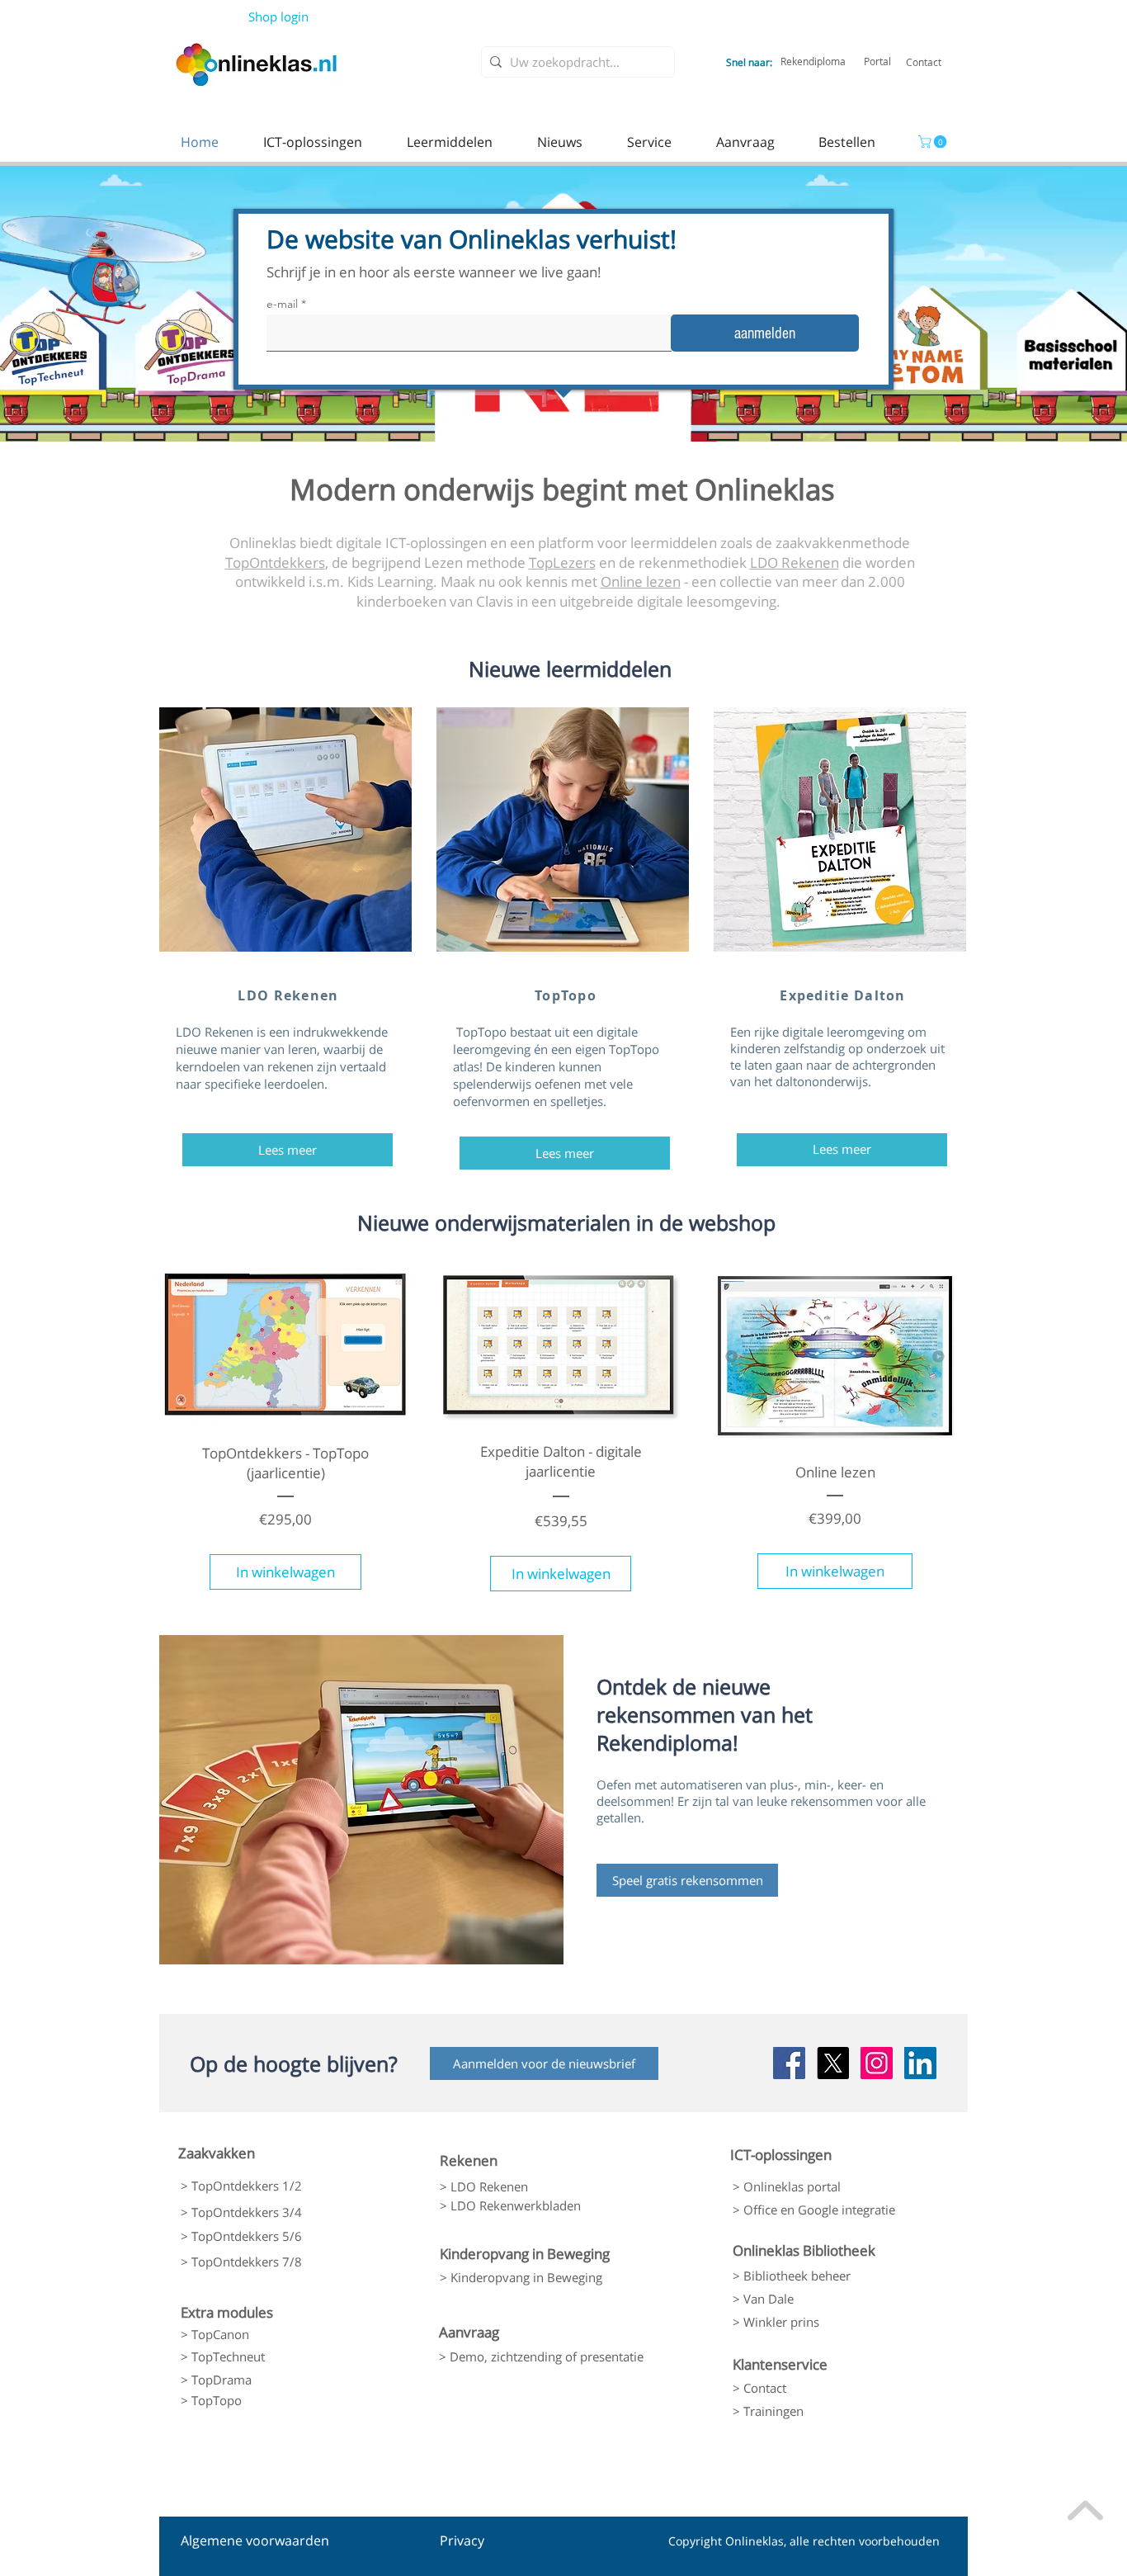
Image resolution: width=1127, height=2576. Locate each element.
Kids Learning (390, 581)
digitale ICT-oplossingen (411, 543)
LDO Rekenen (795, 562)
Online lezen (641, 581)
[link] (934, 142)
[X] (833, 2063)
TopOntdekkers (275, 562)
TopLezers (562, 562)
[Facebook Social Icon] (789, 2063)
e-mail (282, 304)
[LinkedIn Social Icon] (920, 2063)
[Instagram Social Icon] (877, 2063)
